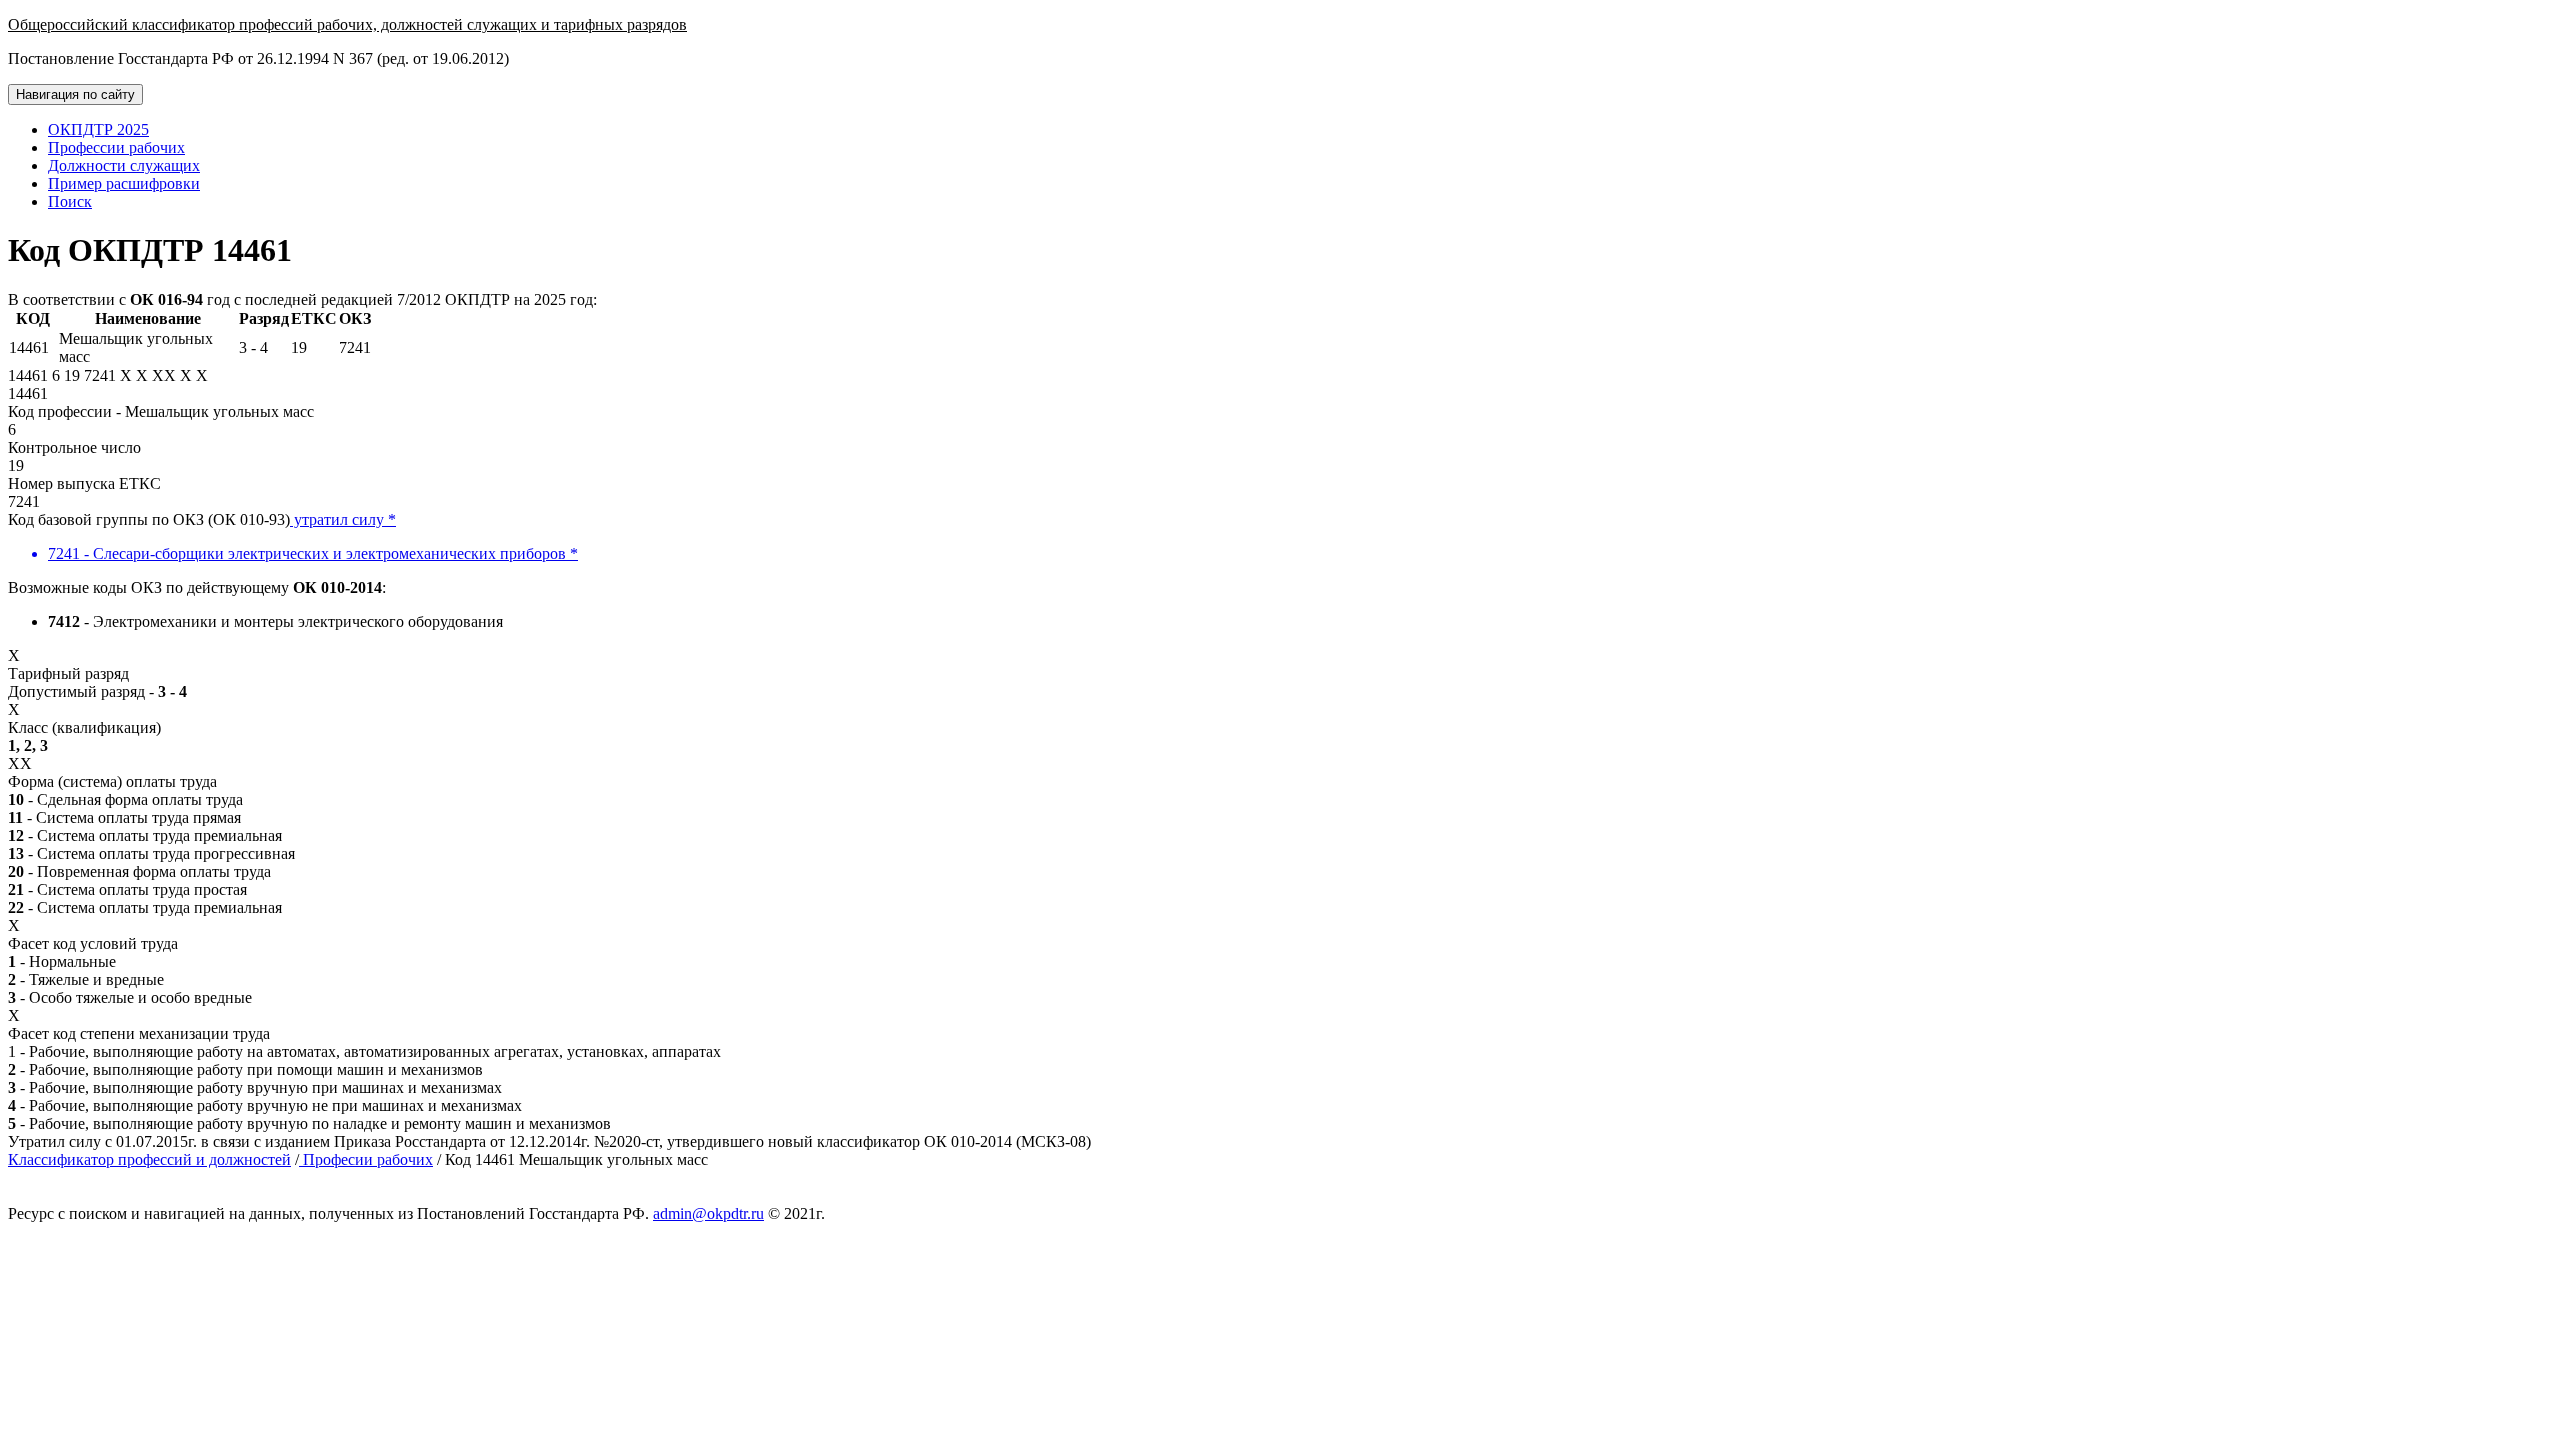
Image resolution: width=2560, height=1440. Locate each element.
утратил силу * (343, 519)
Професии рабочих (366, 1159)
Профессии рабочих (116, 147)
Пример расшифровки (124, 183)
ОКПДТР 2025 (98, 129)
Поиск (70, 201)
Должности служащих (124, 165)
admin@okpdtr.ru (708, 1213)
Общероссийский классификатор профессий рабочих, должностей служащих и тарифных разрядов (347, 24)
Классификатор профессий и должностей (149, 1159)
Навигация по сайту (75, 94)
